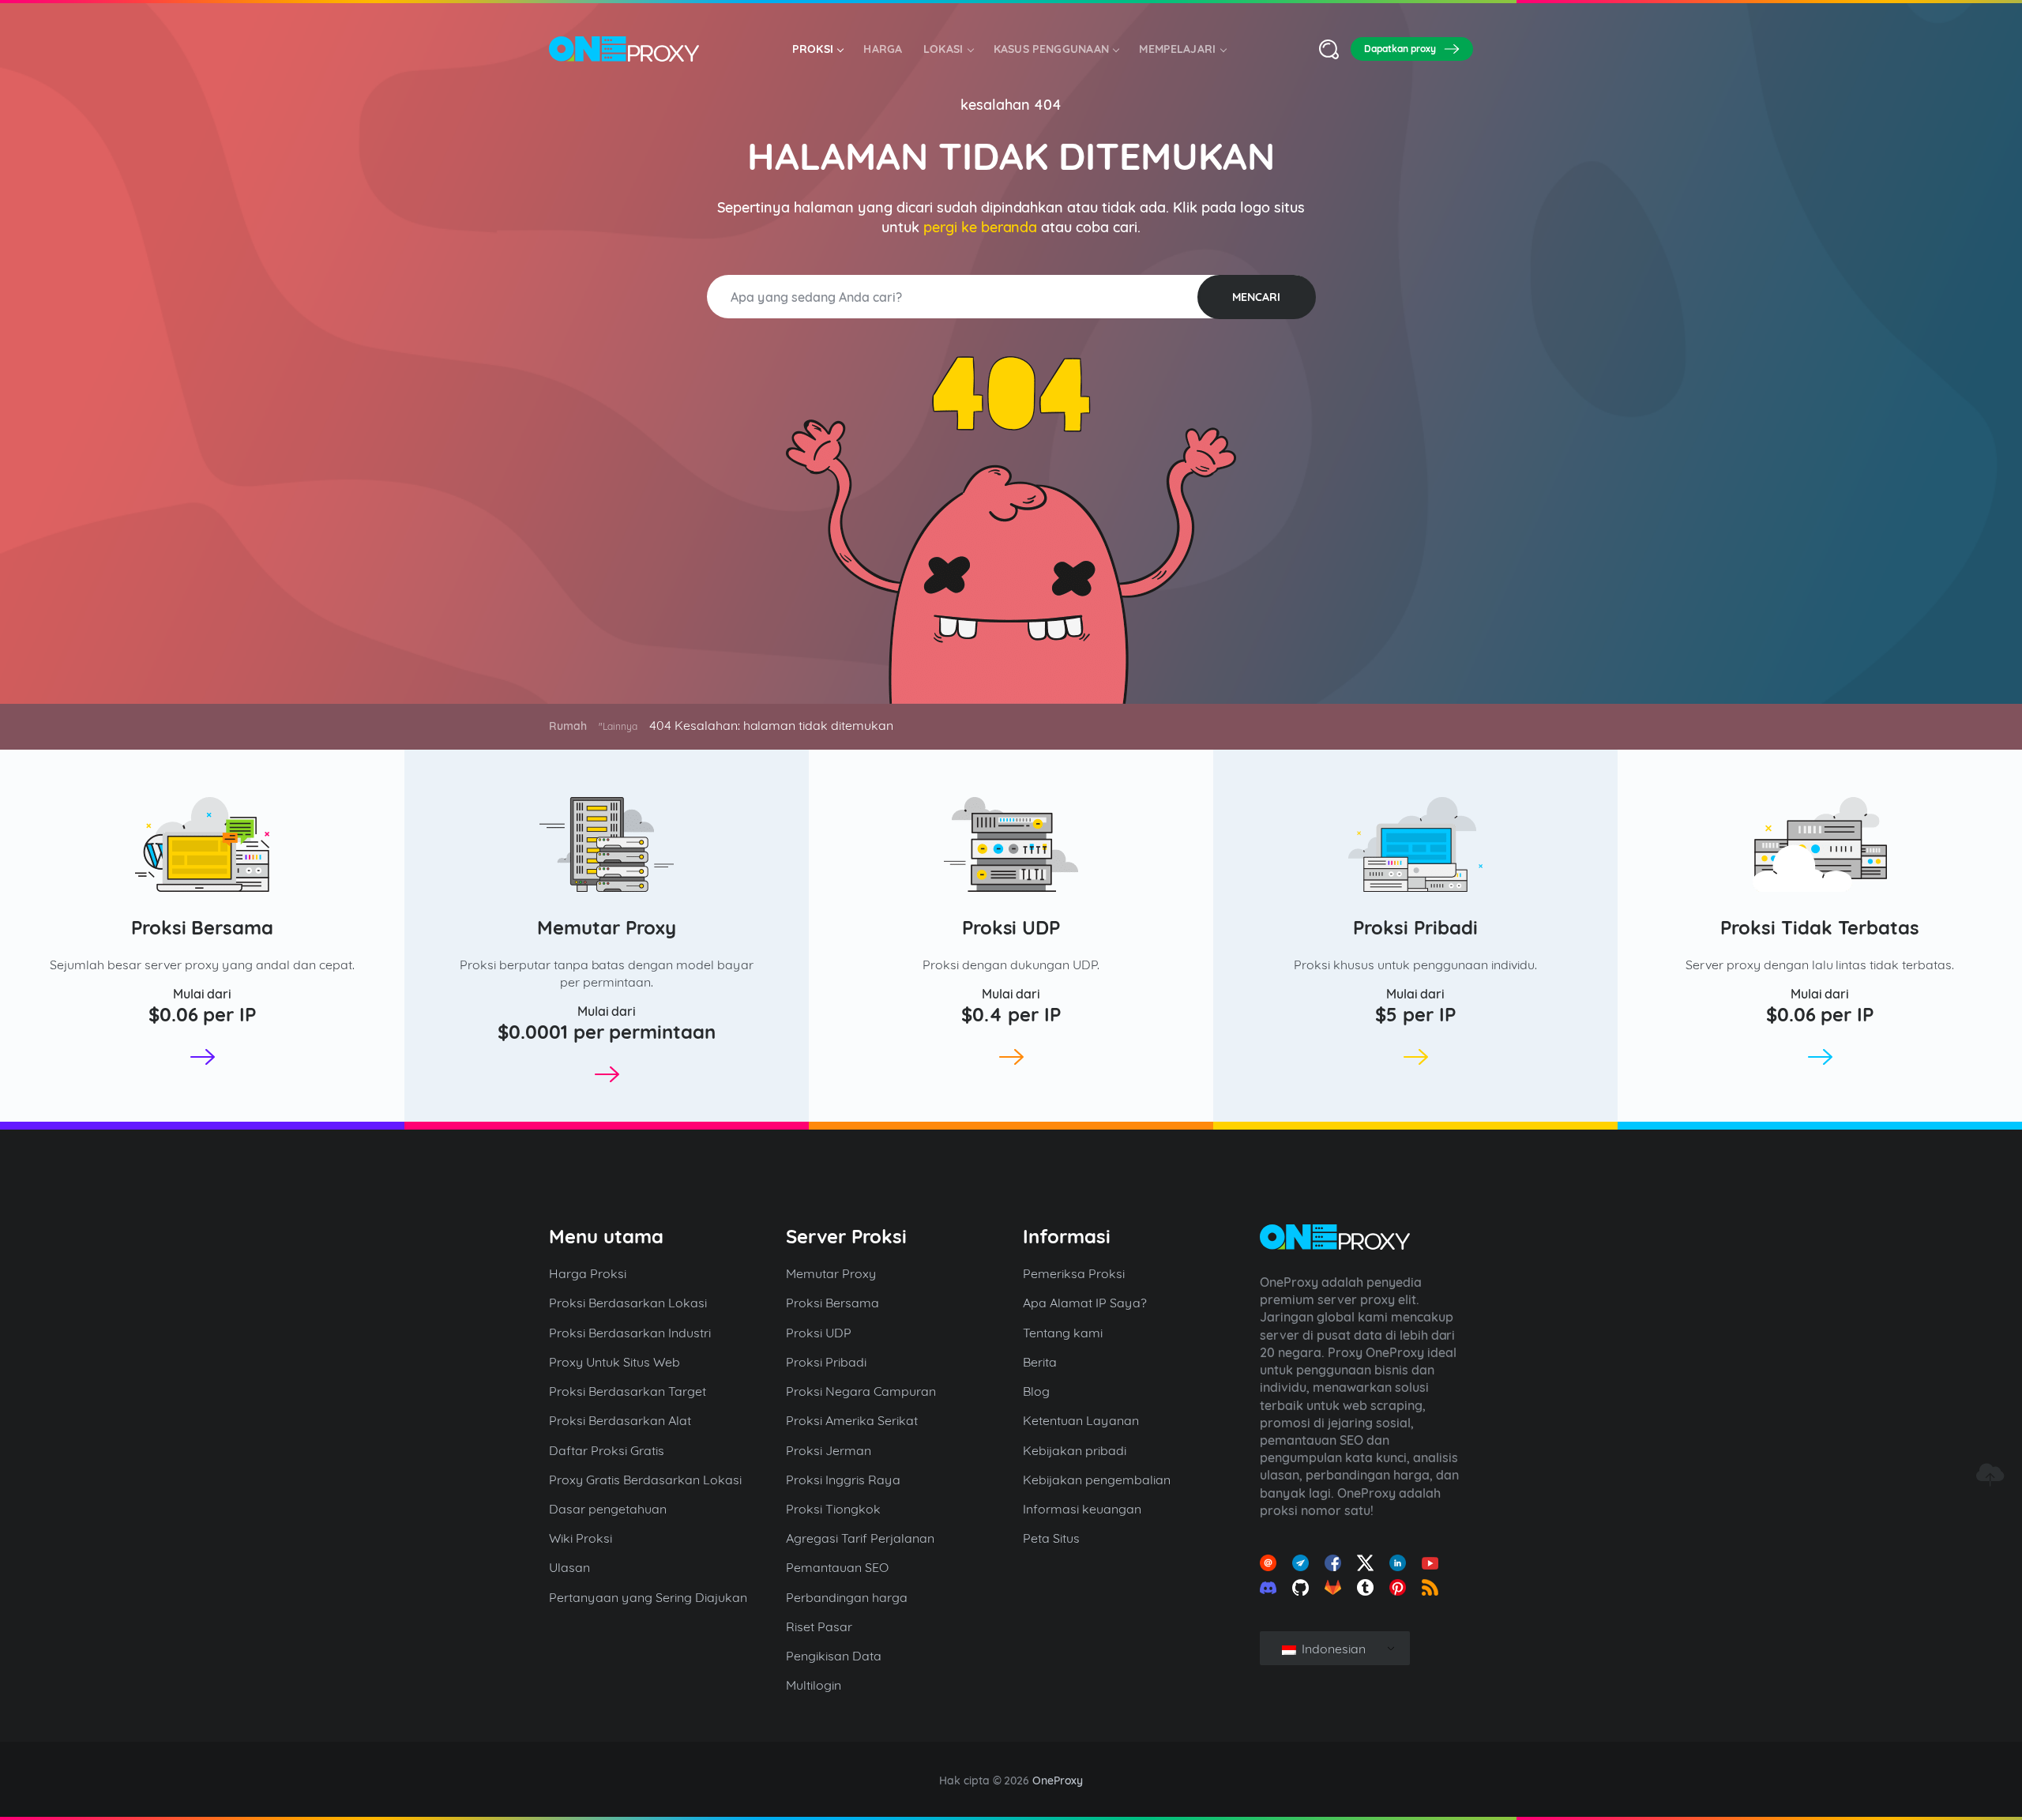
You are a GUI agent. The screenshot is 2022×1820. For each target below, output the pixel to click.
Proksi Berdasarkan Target (628, 1391)
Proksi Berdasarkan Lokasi (628, 1303)
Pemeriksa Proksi (1074, 1273)
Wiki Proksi (581, 1538)
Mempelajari (1177, 49)
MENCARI (1256, 297)
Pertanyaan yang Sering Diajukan (648, 1597)
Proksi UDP (1011, 927)
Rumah (568, 726)
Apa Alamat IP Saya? (1085, 1303)
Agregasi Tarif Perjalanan (860, 1538)
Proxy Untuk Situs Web (614, 1362)
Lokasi (943, 49)
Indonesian (1332, 1649)
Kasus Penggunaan (1052, 49)
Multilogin (814, 1685)
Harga (883, 49)
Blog (1036, 1391)
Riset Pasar (819, 1626)
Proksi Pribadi (1415, 927)
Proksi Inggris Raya (843, 1480)
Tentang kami (1063, 1333)
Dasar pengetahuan (608, 1509)
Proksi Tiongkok (833, 1509)
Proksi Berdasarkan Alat (620, 1420)
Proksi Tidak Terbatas (1820, 927)
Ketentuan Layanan (1081, 1420)
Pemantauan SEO (837, 1567)
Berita (1040, 1362)
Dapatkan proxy (1400, 49)
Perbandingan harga (847, 1597)
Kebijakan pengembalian (1097, 1480)
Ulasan (569, 1567)
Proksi (813, 49)
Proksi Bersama (203, 927)
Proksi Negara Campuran (861, 1391)
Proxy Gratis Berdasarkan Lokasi (645, 1480)
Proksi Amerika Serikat (852, 1420)
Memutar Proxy (607, 927)
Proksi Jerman (829, 1450)
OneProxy (1058, 1781)
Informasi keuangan (1082, 1509)
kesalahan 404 (1011, 105)
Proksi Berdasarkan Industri (630, 1333)
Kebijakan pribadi (1075, 1450)
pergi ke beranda (981, 227)
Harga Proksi (588, 1273)
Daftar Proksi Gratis (607, 1450)
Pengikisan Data (834, 1656)
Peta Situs (1051, 1538)
